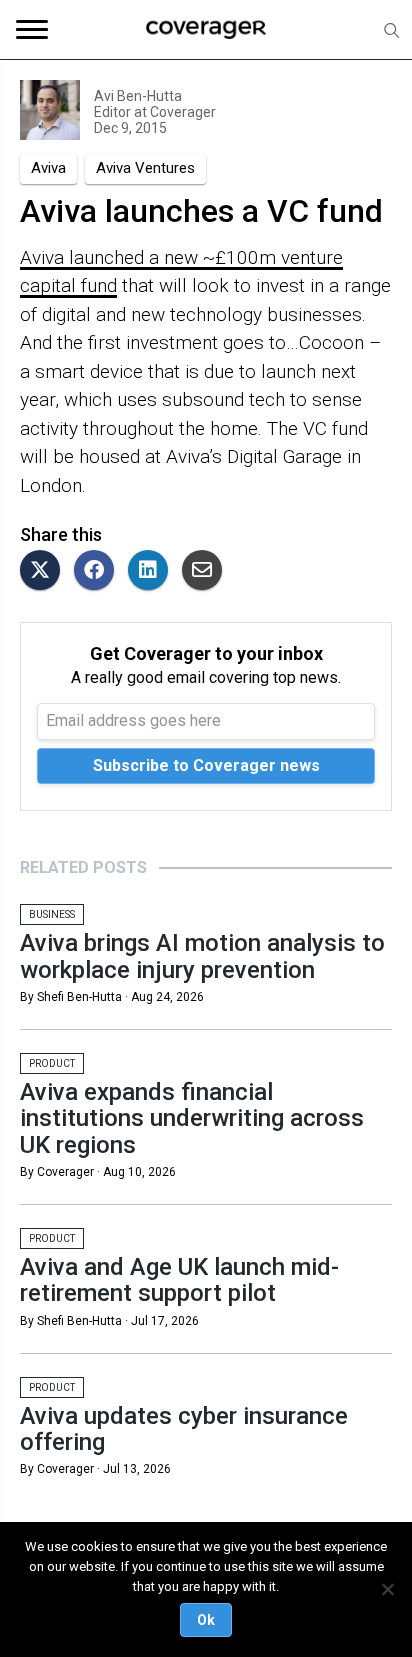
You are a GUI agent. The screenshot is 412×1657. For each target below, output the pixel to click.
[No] (387, 1589)
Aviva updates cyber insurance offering (184, 1429)
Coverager (181, 112)
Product (52, 1063)
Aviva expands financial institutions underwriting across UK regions (192, 1118)
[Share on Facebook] (99, 571)
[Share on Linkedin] (153, 571)
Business (52, 914)
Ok (206, 1620)
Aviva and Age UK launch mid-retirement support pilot (179, 1280)
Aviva (48, 168)
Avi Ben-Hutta (138, 96)
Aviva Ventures (145, 168)
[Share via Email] (207, 571)
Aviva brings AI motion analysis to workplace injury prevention (202, 956)
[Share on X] (45, 571)
